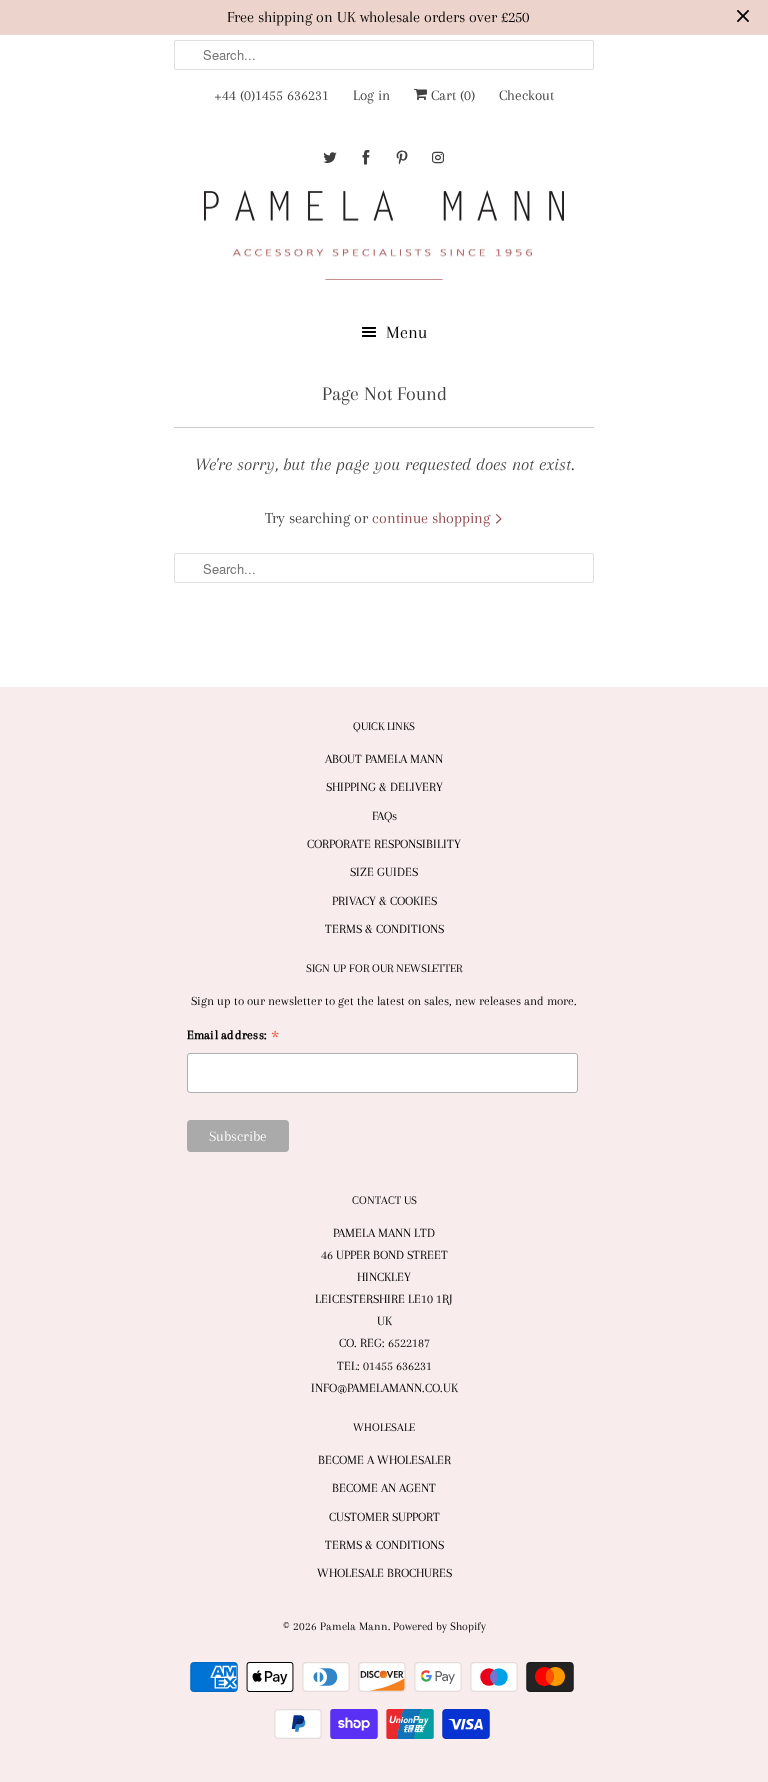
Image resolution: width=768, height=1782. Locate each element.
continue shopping (433, 518)
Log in (371, 95)
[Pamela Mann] (384, 239)
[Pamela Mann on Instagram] (438, 157)
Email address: (233, 1037)
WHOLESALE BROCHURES (384, 1573)
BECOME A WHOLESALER (384, 1460)
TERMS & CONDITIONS (384, 929)
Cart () (451, 95)
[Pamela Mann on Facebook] (366, 157)
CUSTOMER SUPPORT (384, 1517)
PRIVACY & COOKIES (384, 901)
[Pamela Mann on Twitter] (330, 157)
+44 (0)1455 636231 (271, 95)
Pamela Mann (354, 1626)
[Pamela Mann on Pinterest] (402, 157)
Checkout (526, 95)
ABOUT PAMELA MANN (384, 759)
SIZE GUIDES (384, 872)
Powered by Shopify (439, 1626)
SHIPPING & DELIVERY (384, 787)
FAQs (384, 816)
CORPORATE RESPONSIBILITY (384, 844)
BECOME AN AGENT (384, 1488)
